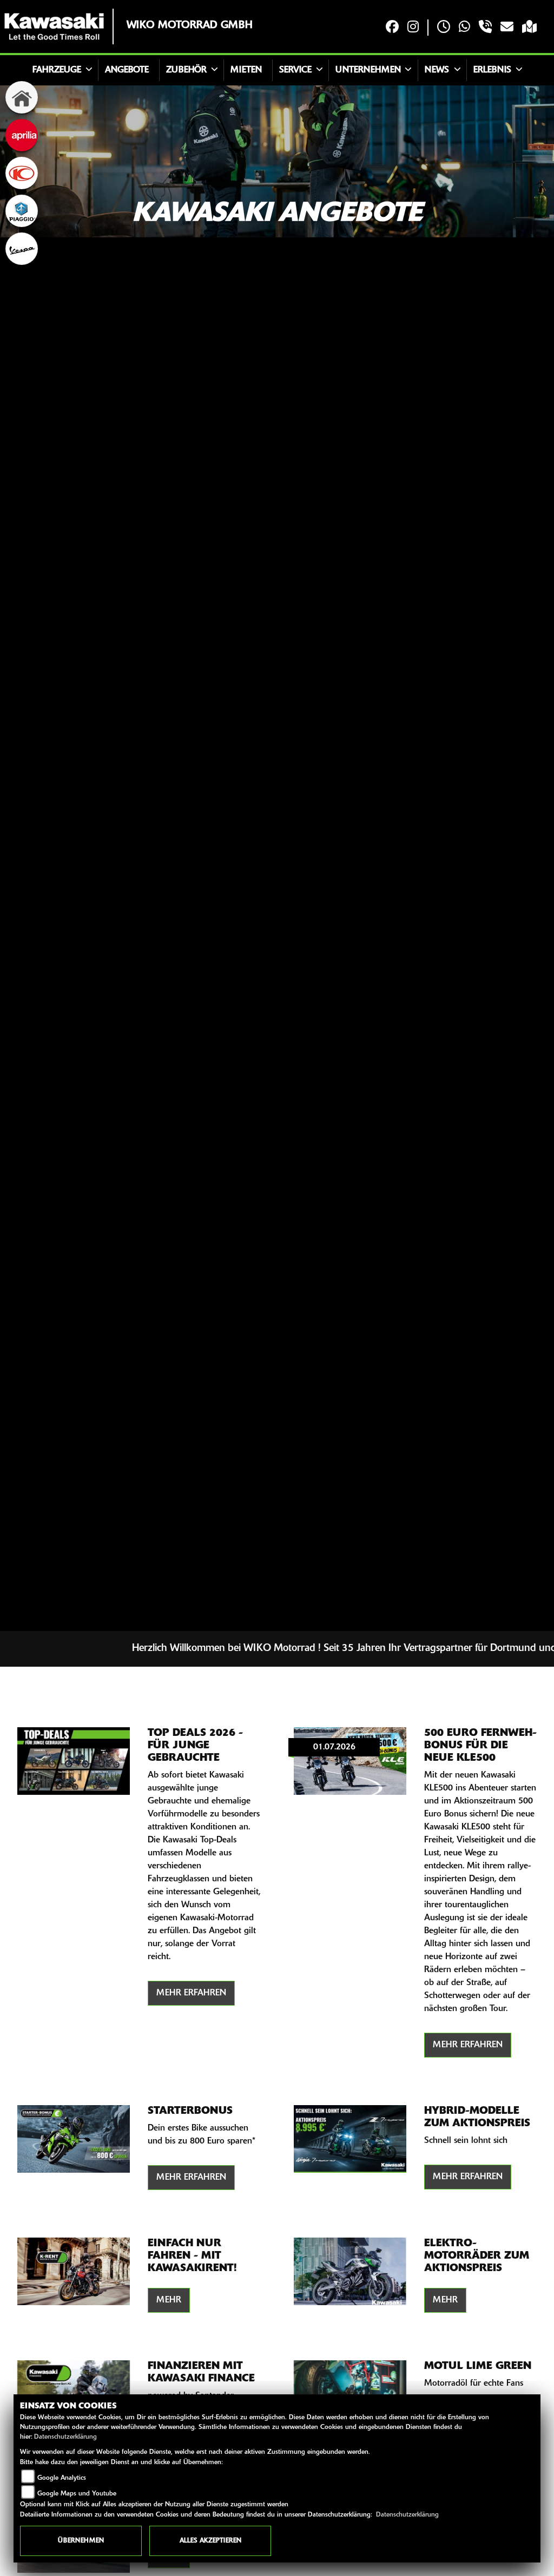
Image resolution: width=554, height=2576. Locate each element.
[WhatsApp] (464, 28)
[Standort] (529, 28)
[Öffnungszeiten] (444, 28)
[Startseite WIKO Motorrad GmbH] (54, 26)
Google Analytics (62, 2478)
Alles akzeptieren (210, 2541)
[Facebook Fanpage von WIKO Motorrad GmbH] (392, 28)
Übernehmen (81, 2541)
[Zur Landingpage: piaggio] (22, 211)
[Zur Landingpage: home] (22, 97)
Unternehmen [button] (368, 70)
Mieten (246, 70)
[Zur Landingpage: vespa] (22, 249)
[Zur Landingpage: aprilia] (22, 135)
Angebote (127, 70)
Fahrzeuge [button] (57, 70)
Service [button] (295, 70)
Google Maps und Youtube (77, 2494)
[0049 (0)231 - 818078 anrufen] (485, 28)
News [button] (437, 70)
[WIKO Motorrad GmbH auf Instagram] (413, 28)
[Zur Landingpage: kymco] (22, 173)
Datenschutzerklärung (65, 2437)
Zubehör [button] (186, 70)
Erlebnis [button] (492, 70)
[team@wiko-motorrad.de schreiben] (507, 28)
